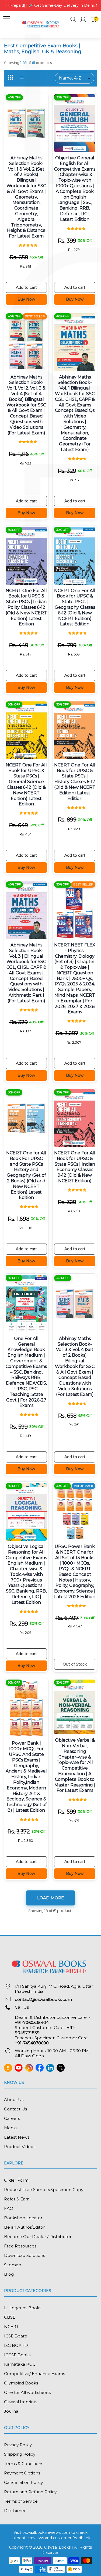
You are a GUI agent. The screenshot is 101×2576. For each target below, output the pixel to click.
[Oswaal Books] (42, 24)
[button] (73, 20)
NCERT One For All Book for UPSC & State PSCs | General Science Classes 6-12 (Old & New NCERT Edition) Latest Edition (26, 785)
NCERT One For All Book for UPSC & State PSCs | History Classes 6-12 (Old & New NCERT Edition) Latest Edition (75, 782)
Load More (50, 1898)
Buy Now (26, 299)
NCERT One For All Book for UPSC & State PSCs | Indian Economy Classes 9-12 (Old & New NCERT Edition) (75, 1167)
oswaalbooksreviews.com (46, 2532)
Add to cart (26, 287)
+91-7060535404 (32, 2022)
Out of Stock (75, 1664)
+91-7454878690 (32, 2043)
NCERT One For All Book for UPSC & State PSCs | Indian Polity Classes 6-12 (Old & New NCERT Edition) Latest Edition (26, 607)
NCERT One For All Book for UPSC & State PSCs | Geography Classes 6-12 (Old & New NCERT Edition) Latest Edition (75, 607)
